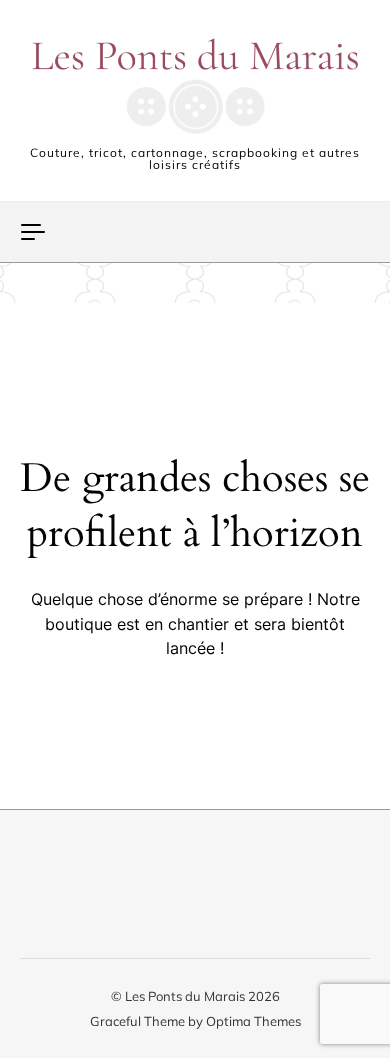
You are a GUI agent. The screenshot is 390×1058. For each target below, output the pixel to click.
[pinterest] (91, 892)
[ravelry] (197, 892)
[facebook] (38, 892)
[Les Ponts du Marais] (195, 86)
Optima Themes (253, 1021)
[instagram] (144, 892)
